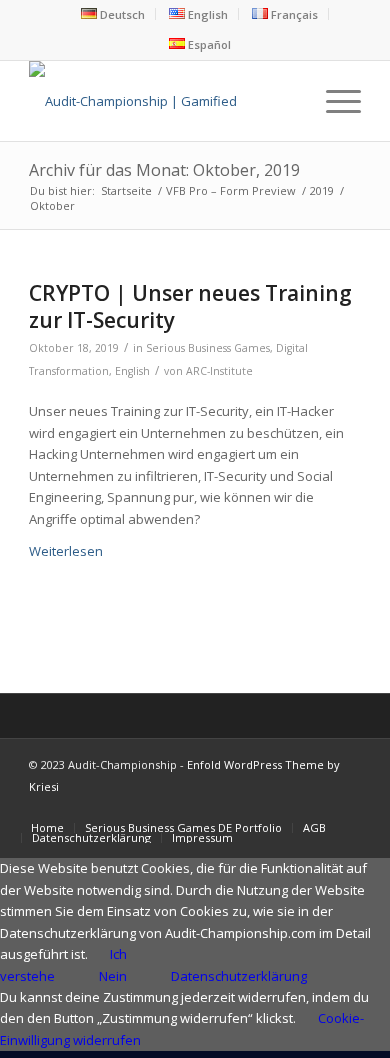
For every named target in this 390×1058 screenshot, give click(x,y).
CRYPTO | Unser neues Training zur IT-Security (190, 306)
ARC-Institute (219, 371)
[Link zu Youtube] (256, 807)
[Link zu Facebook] (196, 807)
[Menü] (333, 101)
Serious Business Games (208, 348)
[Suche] (286, 101)
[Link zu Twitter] (226, 807)
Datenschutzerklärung (239, 976)
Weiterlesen (66, 551)
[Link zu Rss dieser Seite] (316, 807)
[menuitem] (113, 14)
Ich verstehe (63, 964)
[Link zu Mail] (346, 807)
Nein (113, 976)
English (132, 371)
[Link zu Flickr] (286, 807)
